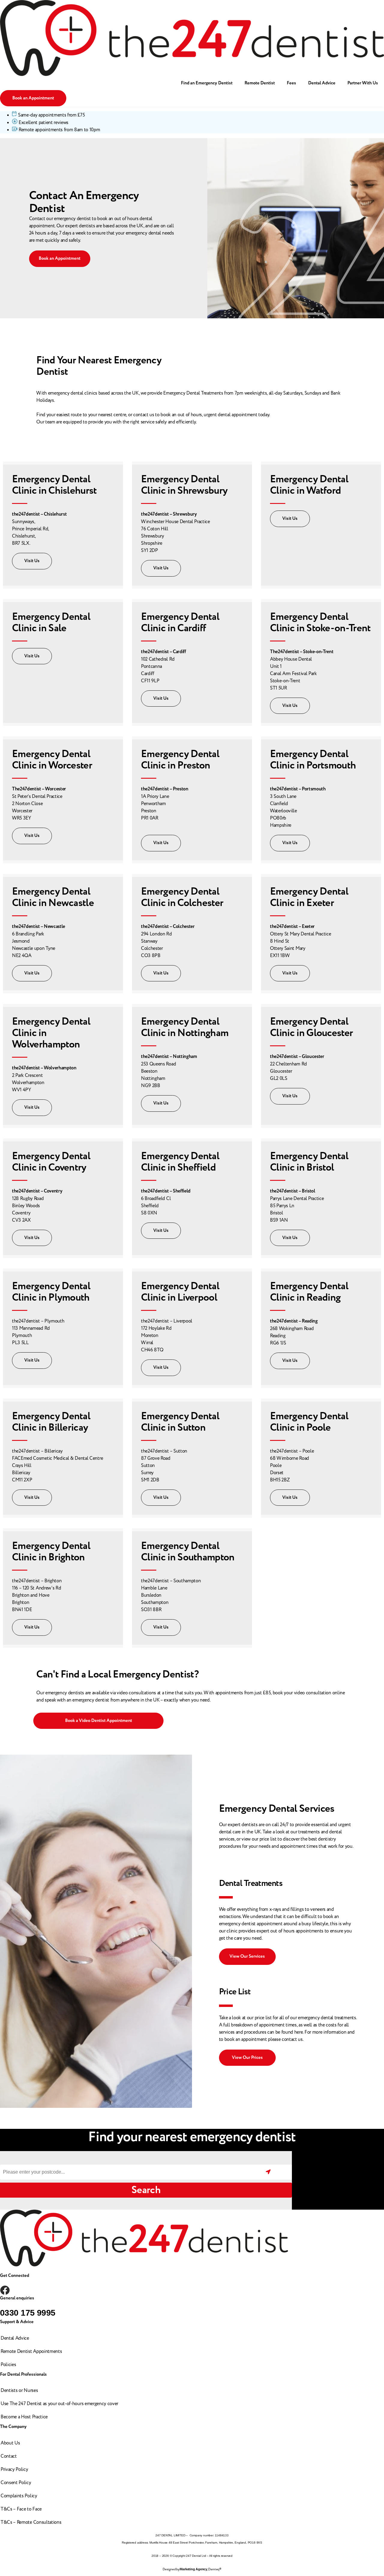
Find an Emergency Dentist (207, 83)
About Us (10, 2443)
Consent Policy (16, 2483)
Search (146, 2190)
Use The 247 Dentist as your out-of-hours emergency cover (59, 2404)
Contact (9, 2456)
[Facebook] (5, 2290)
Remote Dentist (260, 83)
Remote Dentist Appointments (31, 2351)
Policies (8, 2365)
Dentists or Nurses (19, 2390)
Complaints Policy (19, 2496)
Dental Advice (322, 83)
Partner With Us (363, 83)
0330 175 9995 (28, 2313)
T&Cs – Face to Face (21, 2509)
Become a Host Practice (24, 2417)
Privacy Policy (14, 2469)
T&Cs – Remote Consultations (31, 2522)
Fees (291, 83)
